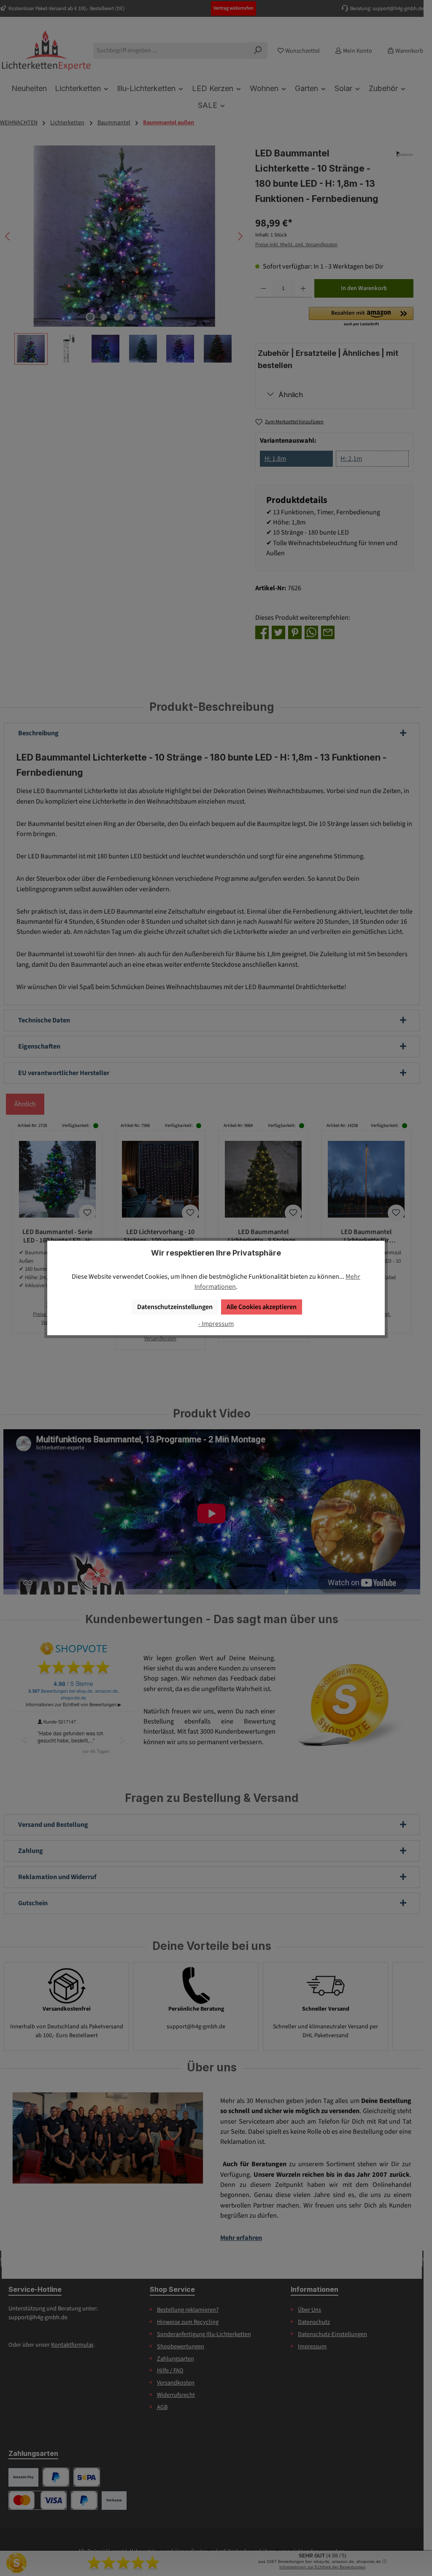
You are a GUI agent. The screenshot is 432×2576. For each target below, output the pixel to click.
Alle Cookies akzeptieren (262, 1307)
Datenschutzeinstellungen (175, 1307)
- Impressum (216, 1324)
